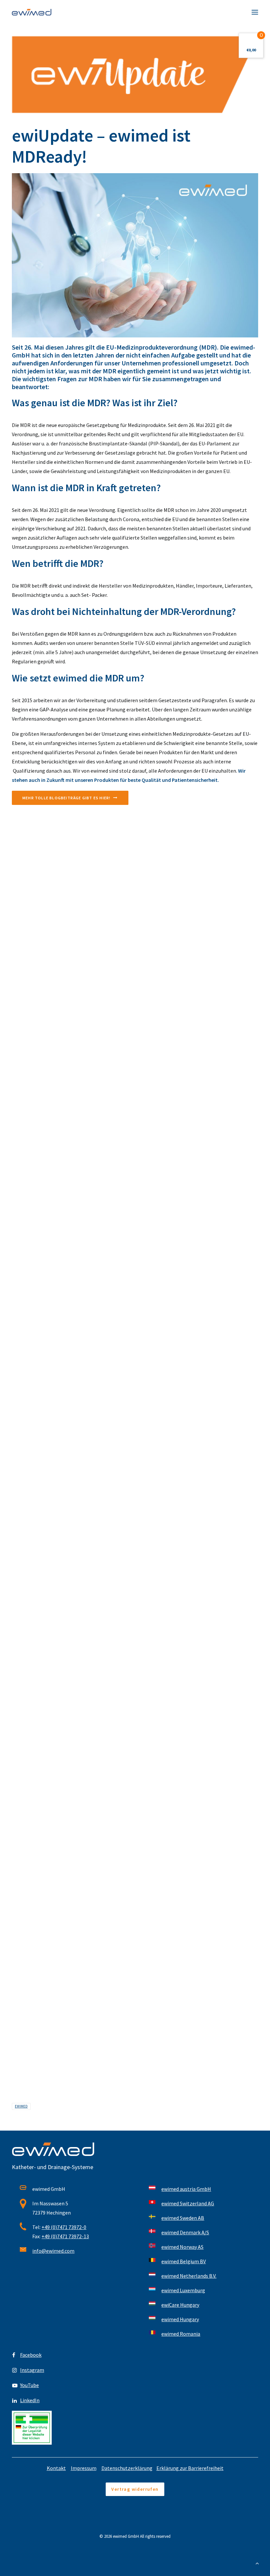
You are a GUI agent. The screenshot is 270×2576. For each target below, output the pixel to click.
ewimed (21, 2106)
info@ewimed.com (53, 2251)
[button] (255, 12)
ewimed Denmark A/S (185, 2232)
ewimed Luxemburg (183, 2290)
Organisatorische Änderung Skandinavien (57, 1693)
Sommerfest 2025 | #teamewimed (49, 2056)
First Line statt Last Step (40, 1146)
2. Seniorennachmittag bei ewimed (50, 1874)
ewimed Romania (181, 2334)
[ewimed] (32, 12)
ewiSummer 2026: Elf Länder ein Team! (54, 964)
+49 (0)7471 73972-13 (65, 2236)
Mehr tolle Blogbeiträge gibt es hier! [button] (66, 798)
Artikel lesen (25, 984)
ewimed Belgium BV (184, 2261)
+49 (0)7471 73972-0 (64, 2227)
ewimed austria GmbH (186, 2189)
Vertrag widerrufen (135, 2489)
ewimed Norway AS (182, 2247)
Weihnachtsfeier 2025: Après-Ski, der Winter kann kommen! (76, 1328)
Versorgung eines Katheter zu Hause (52, 1511)
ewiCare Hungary (180, 2305)
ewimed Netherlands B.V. (189, 2276)
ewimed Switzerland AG (188, 2203)
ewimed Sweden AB (183, 2218)
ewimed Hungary (180, 2319)
